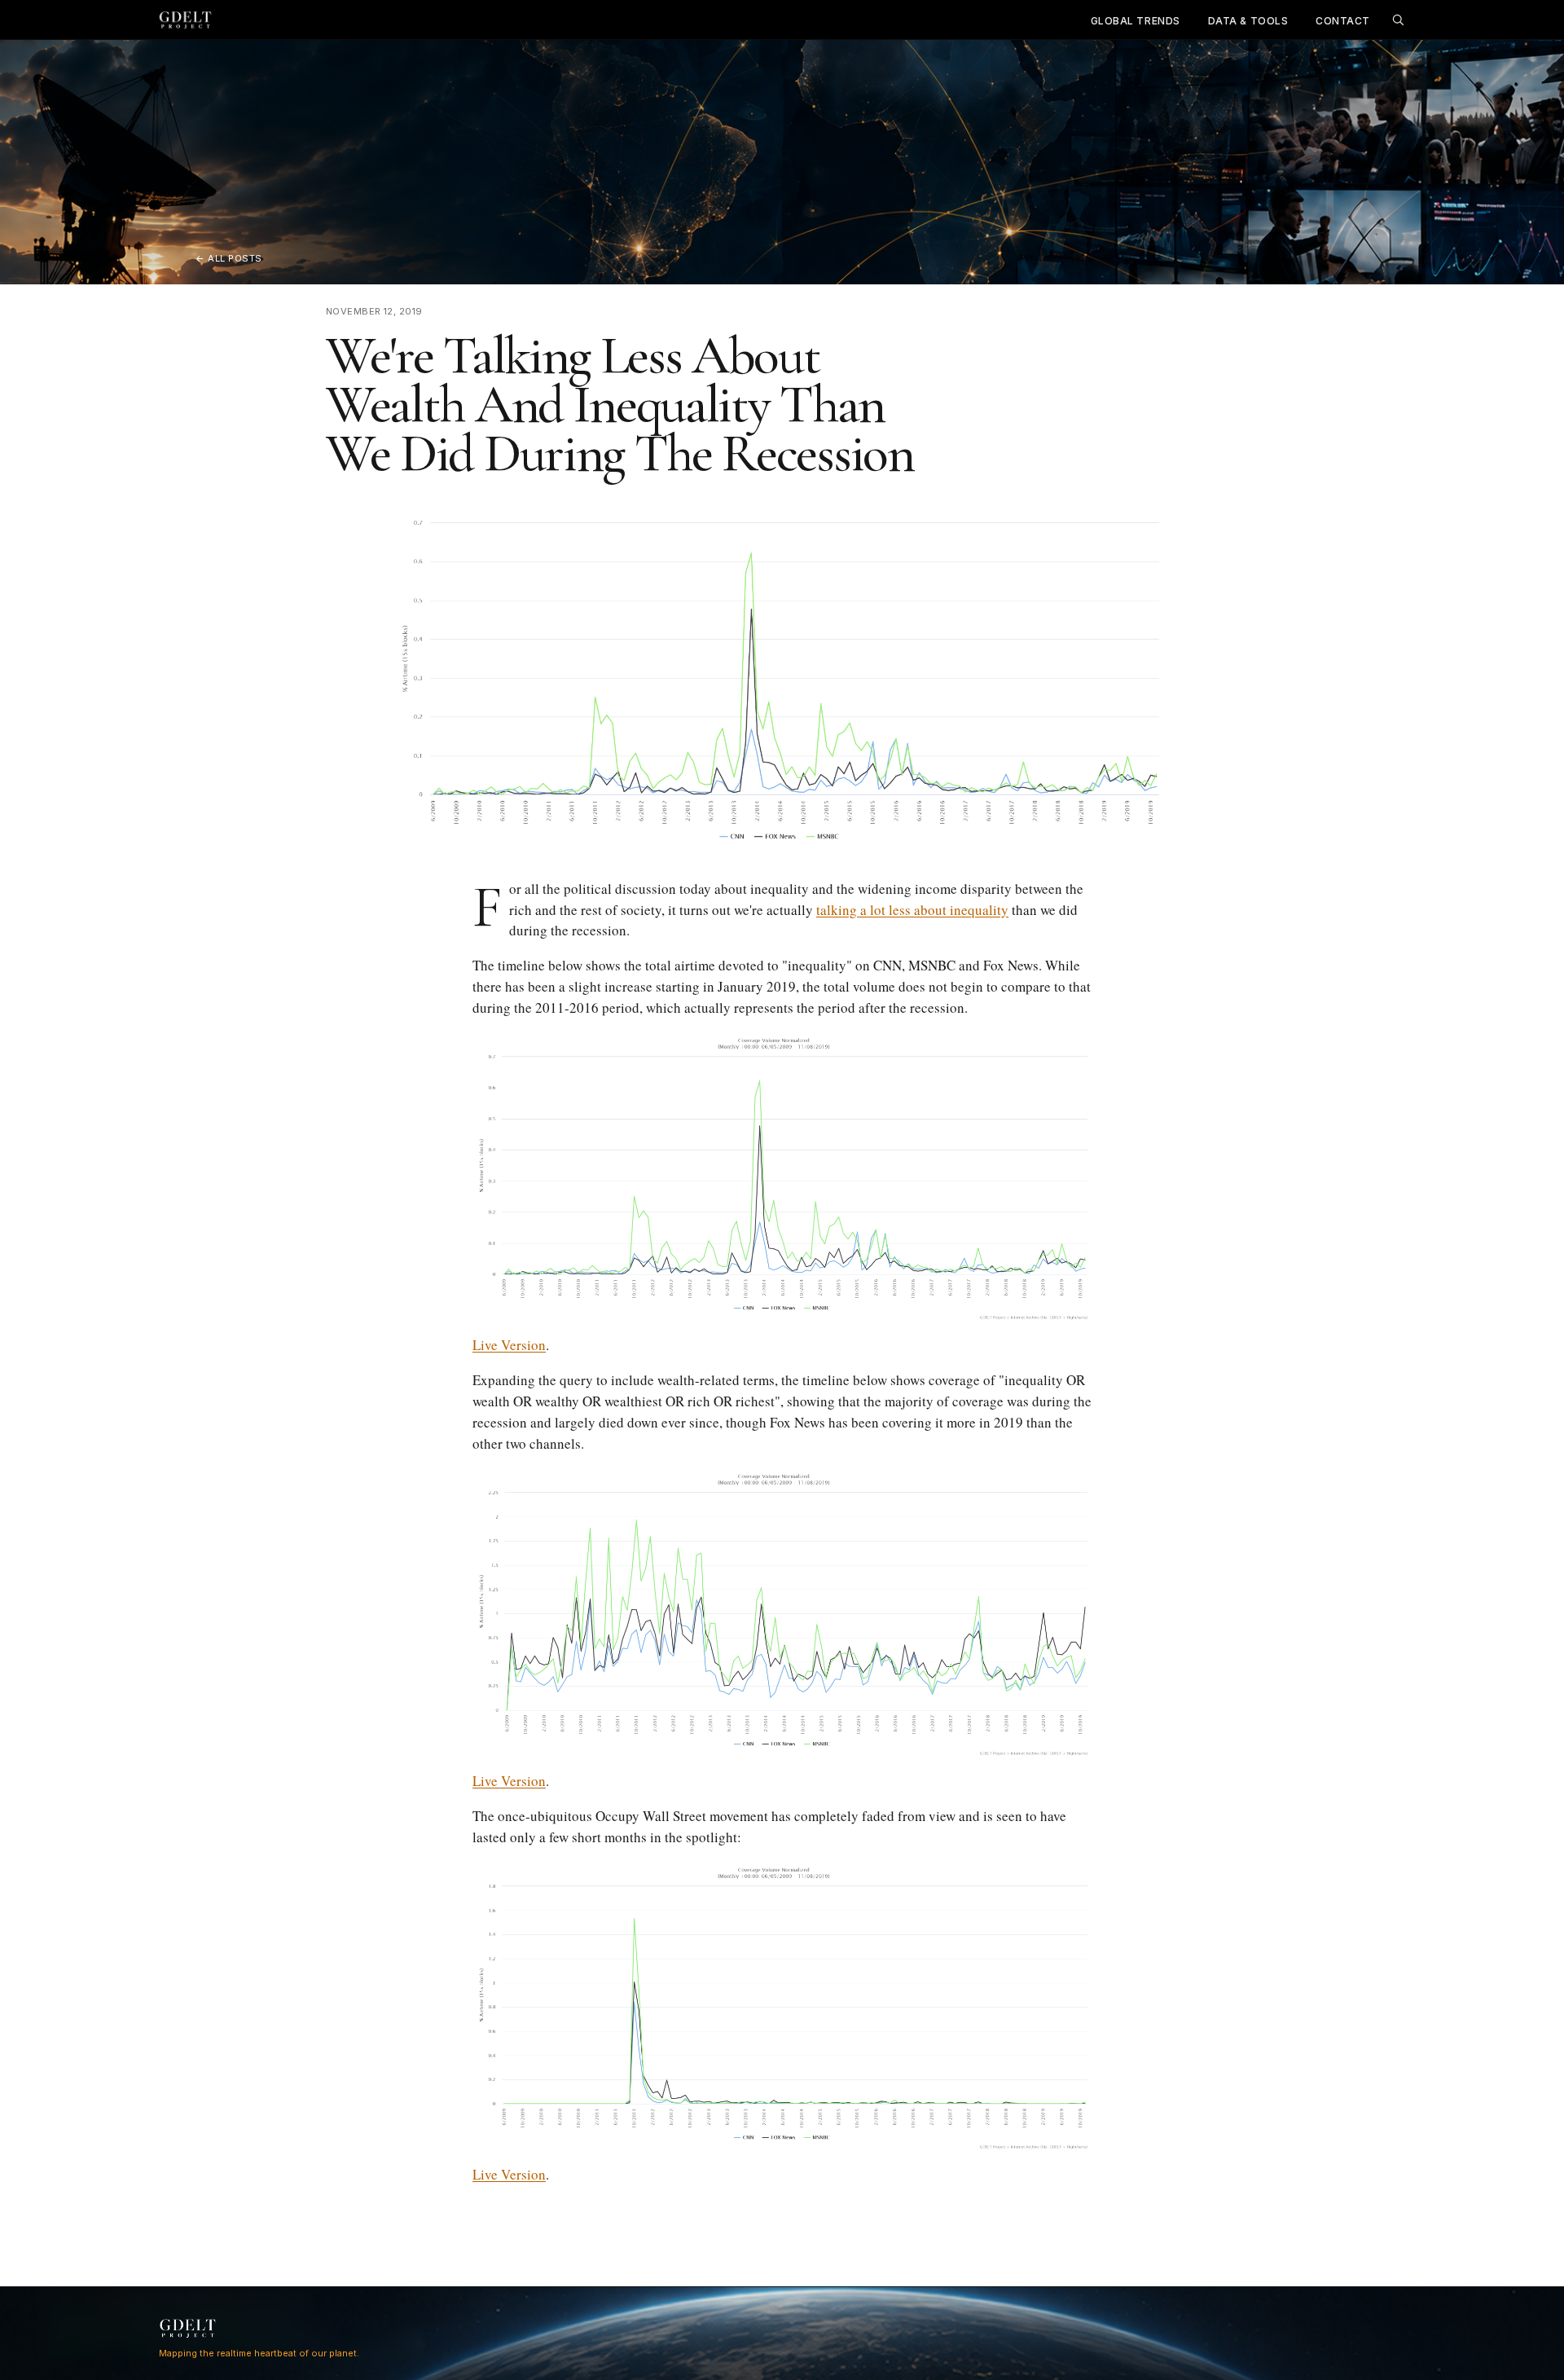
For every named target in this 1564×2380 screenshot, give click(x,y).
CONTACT (1343, 21)
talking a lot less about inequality (912, 910)
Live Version (509, 1345)
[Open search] (1398, 20)
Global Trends (1136, 21)
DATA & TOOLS (1248, 21)
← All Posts (229, 258)
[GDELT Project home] (186, 20)
